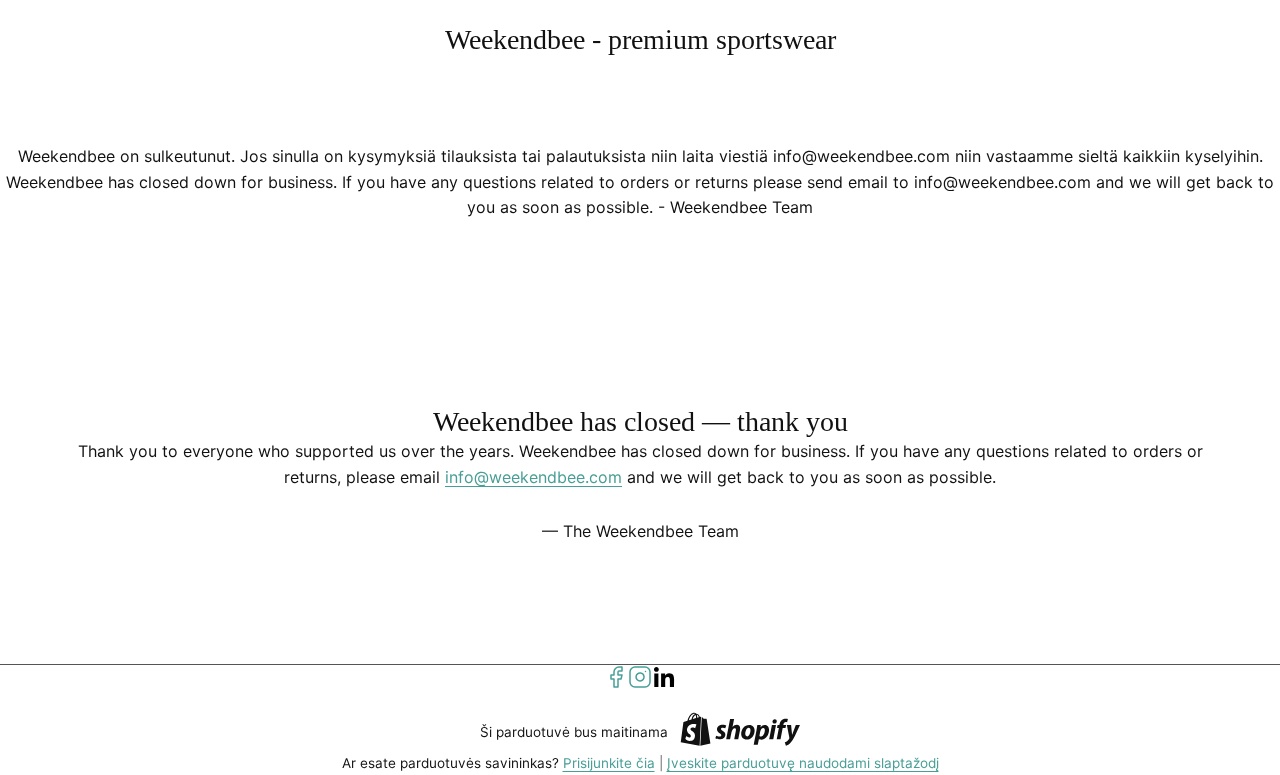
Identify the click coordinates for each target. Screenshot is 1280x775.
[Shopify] (740, 732)
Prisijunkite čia (609, 763)
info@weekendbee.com (533, 477)
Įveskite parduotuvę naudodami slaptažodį (803, 763)
